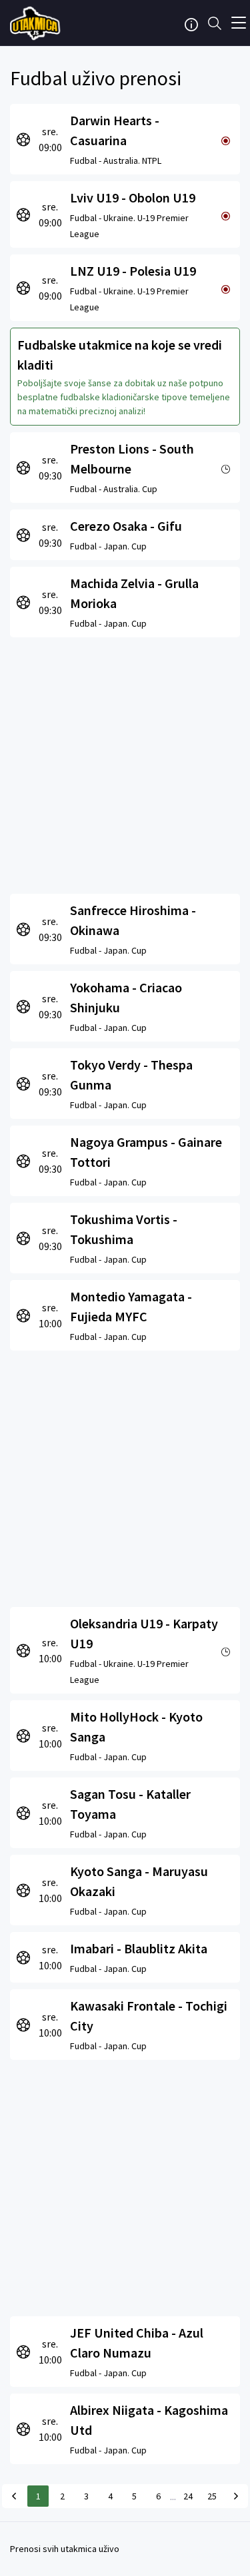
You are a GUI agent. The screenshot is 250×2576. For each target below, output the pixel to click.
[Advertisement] (125, 762)
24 (188, 2496)
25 (212, 2496)
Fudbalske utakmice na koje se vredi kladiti (120, 355)
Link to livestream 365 (37, 23)
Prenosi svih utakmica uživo (65, 2549)
